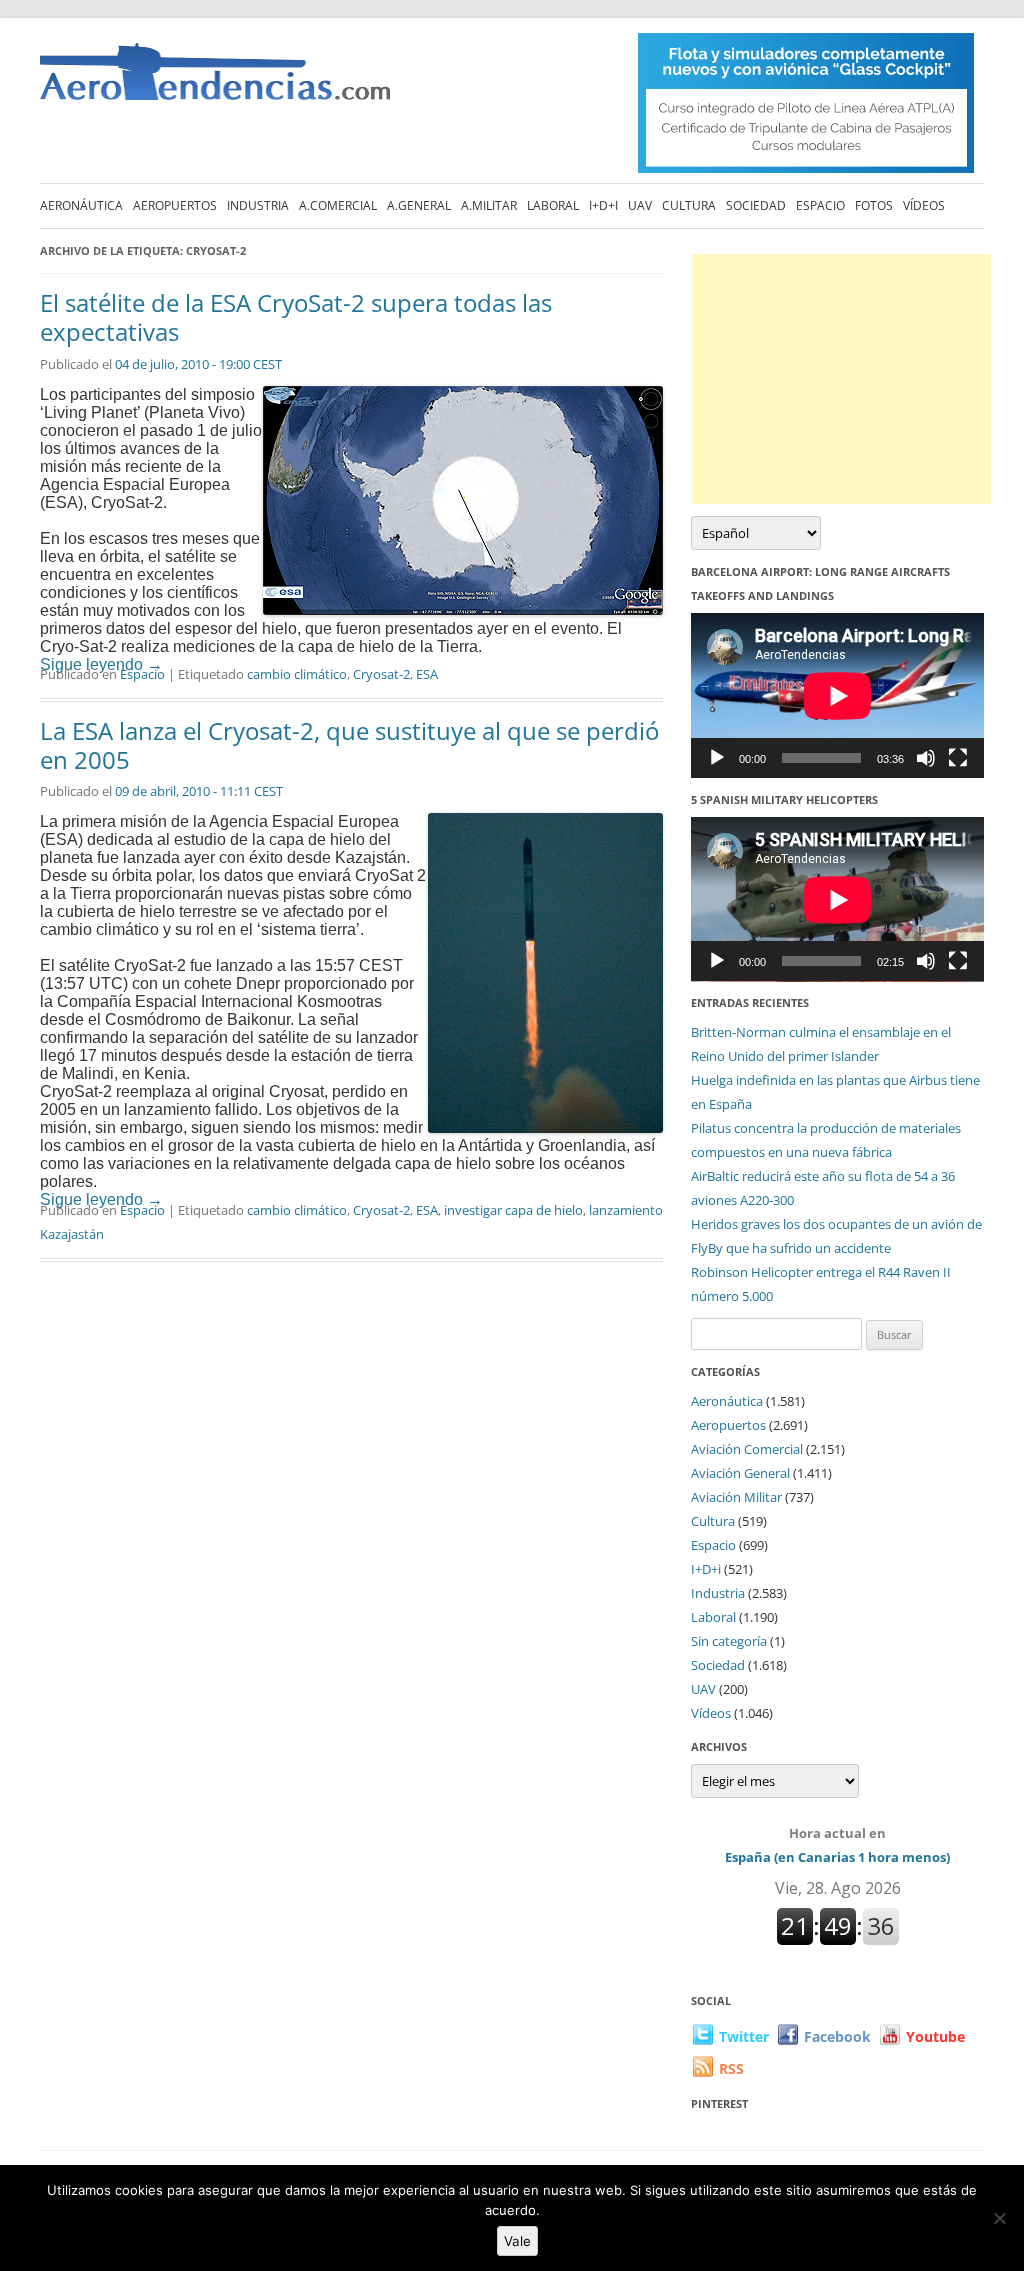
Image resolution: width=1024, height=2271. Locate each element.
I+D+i (603, 205)
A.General (419, 205)
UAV (640, 205)
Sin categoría (729, 1641)
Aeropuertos (175, 205)
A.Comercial (338, 205)
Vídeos (924, 205)
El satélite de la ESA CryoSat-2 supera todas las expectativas (296, 317)
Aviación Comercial (747, 1449)
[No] (999, 2218)
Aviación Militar (736, 1497)
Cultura (689, 205)
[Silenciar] (926, 758)
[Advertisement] (841, 379)
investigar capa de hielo (513, 1210)
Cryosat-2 (381, 674)
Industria (258, 205)
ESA (427, 674)
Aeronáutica (81, 205)
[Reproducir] (717, 758)
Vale (517, 2241)
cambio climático (297, 674)
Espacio (820, 205)
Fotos (874, 205)
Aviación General (740, 1473)
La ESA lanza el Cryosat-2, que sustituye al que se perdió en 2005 (349, 745)
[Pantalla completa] (958, 758)
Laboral (553, 205)
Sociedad (756, 205)
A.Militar (489, 205)
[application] (837, 695)
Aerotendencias (215, 80)
